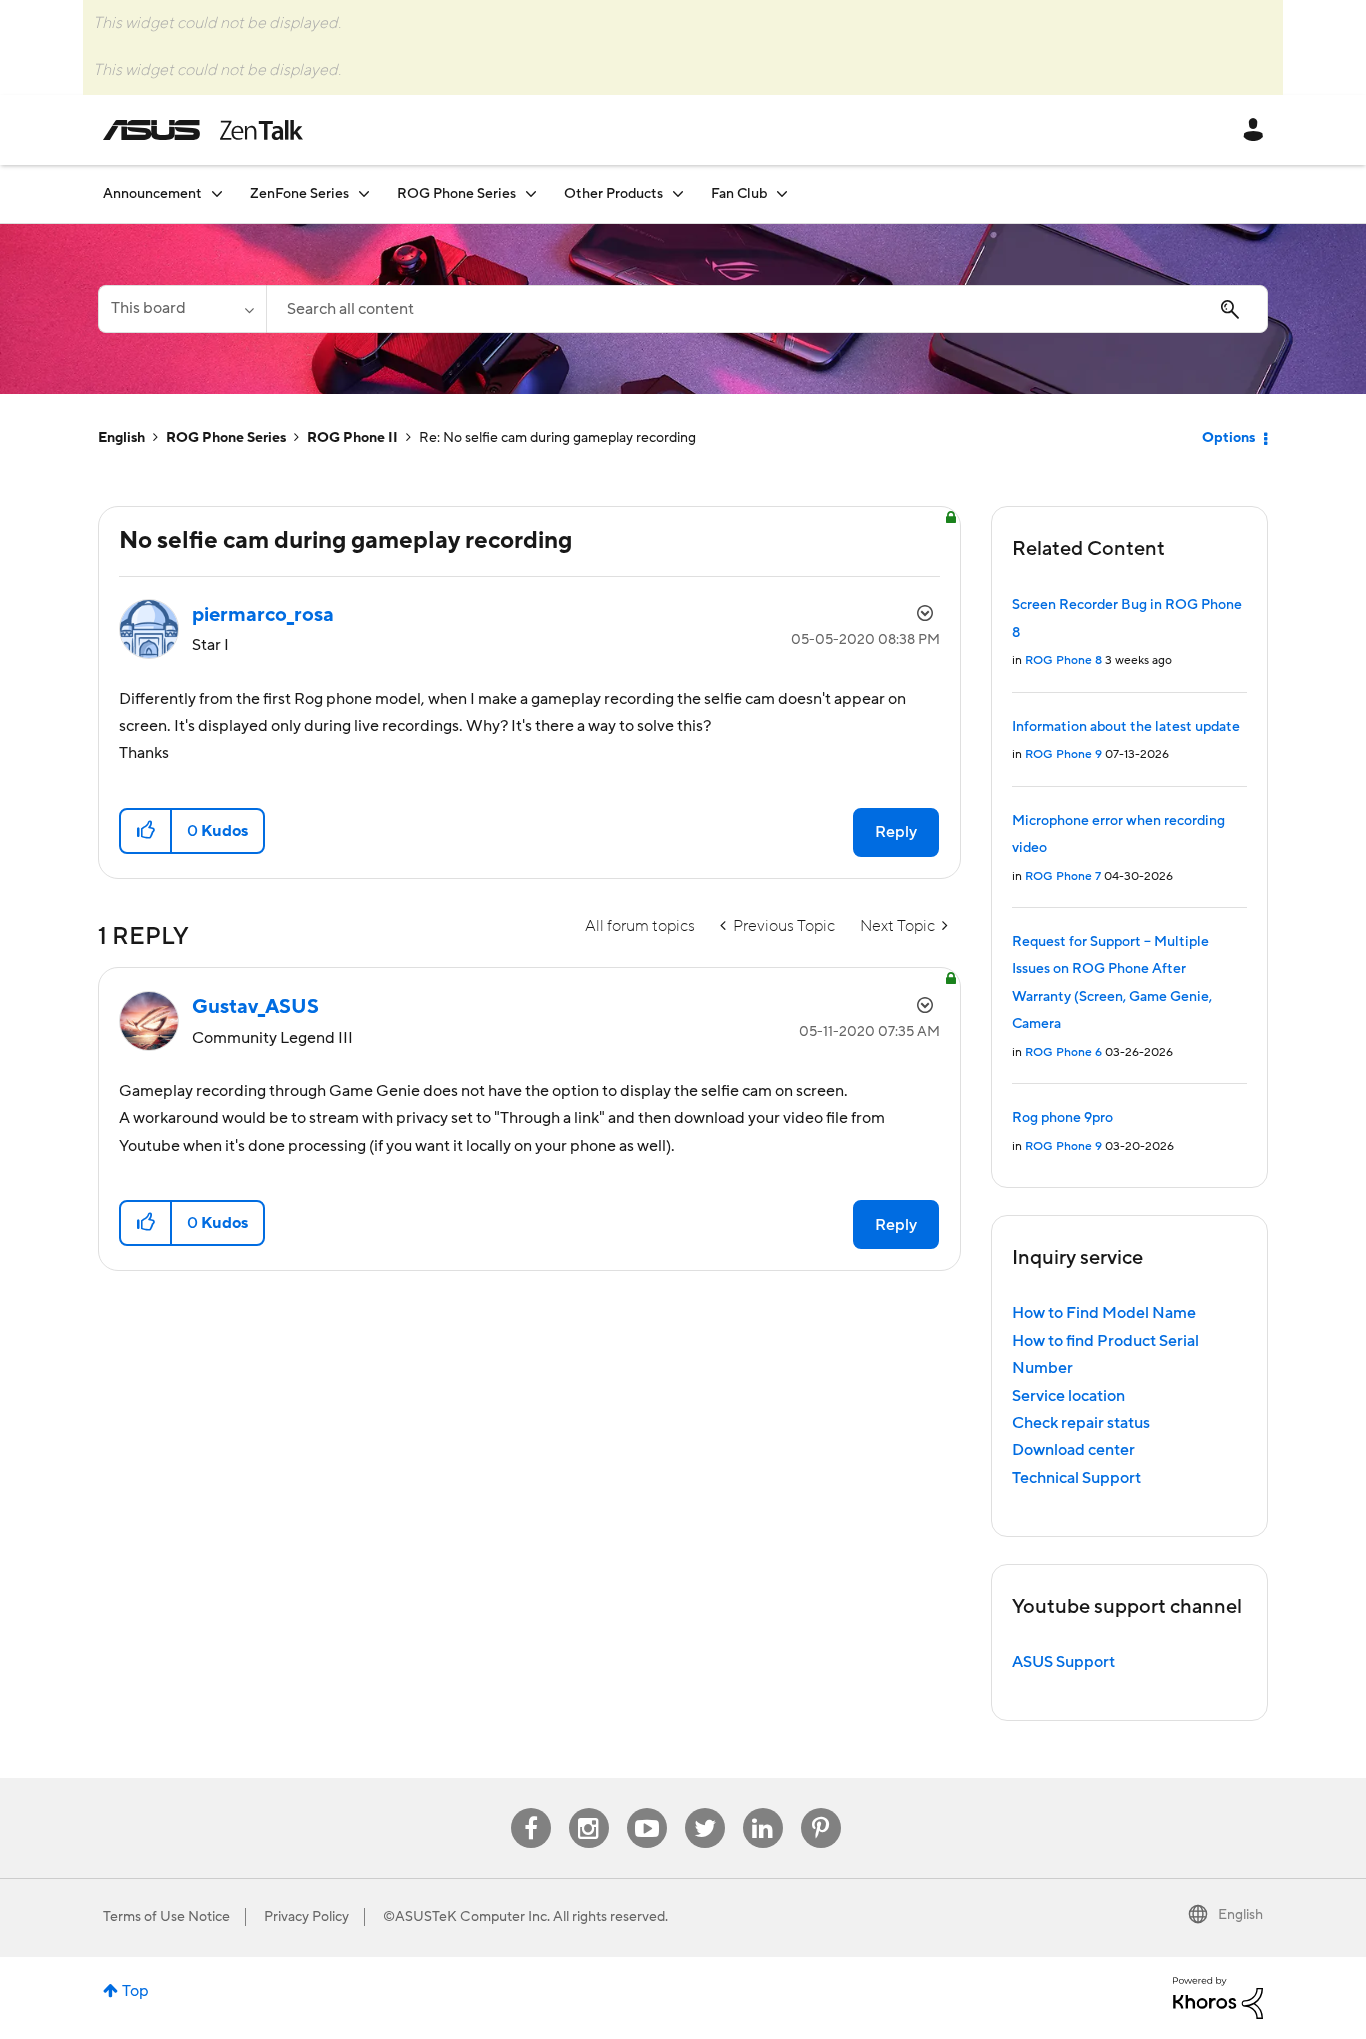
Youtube (647, 1808)
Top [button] (135, 1991)
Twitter (704, 1808)
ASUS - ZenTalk (203, 130)
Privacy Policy (306, 1917)
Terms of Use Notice (166, 1917)
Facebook (531, 1808)
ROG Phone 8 (1063, 660)
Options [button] (1228, 438)
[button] (146, 831)
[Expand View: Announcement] (217, 193)
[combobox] (767, 309)
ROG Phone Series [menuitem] (456, 194)
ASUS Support (1063, 1662)
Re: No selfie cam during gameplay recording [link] (557, 438)
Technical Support (1076, 1478)
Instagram (588, 1808)
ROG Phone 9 (1063, 754)
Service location (1068, 1396)
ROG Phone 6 (1063, 1052)
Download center (1073, 1450)
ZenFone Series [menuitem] (299, 194)
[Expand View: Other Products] (678, 193)
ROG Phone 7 (1063, 876)
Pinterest (821, 1808)
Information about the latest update (1126, 727)
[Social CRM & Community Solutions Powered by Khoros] (1218, 1997)
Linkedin (763, 1808)
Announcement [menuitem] (152, 194)
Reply (896, 832)
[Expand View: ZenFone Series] (364, 193)
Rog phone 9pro (1062, 1118)
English (121, 438)
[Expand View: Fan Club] (782, 193)
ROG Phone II (352, 438)
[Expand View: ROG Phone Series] (531, 193)
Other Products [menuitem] (613, 194)
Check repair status (1081, 1423)
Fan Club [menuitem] (739, 194)
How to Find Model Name (1104, 1313)
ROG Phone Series (226, 438)
